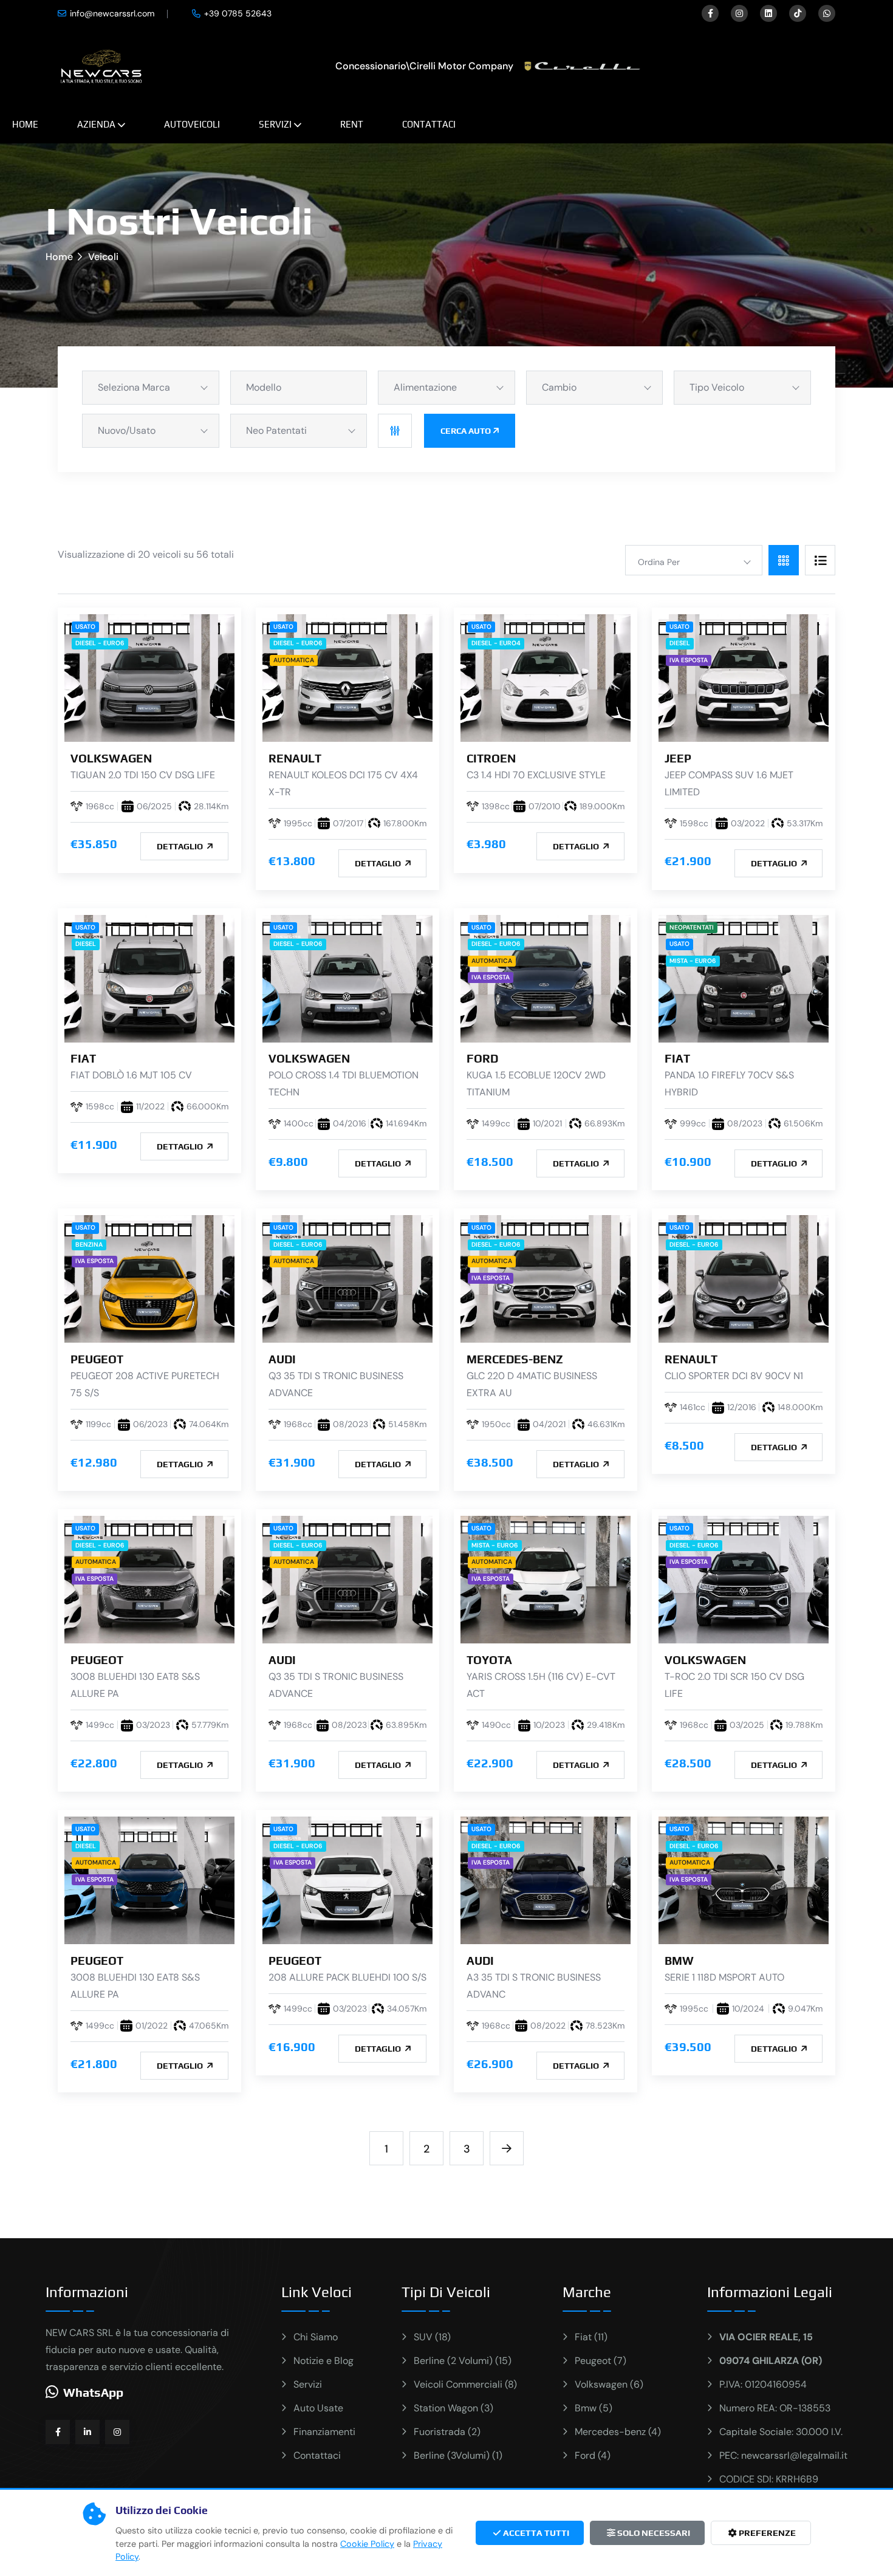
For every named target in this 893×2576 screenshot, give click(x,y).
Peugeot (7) (600, 2361)
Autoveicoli (192, 124)
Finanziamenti (324, 2432)
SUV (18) (432, 2337)
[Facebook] (710, 13)
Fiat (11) (591, 2337)
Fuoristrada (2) (447, 2432)
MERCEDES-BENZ (515, 1359)
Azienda (96, 124)
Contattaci (429, 124)
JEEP (678, 758)
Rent (352, 124)
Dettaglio (181, 846)
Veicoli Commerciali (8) (465, 2384)
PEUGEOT (97, 1359)
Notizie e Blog (323, 2361)
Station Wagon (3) (453, 2408)
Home (25, 124)
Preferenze (766, 2533)
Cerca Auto (466, 431)
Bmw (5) (594, 2408)
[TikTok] (798, 13)
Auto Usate (318, 2408)
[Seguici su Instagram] (117, 2432)
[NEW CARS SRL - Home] (101, 65)
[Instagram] (739, 13)
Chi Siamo (316, 2337)
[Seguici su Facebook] (58, 2432)
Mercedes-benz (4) (618, 2432)
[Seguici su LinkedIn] (87, 2432)
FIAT (83, 1058)
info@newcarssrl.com (112, 13)
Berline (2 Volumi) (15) (463, 2361)
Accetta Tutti (535, 2533)
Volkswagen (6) (609, 2384)
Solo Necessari (653, 2533)
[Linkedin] (768, 13)
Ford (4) (593, 2455)
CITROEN (491, 758)
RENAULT (295, 758)
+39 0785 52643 (238, 13)
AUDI (282, 1359)
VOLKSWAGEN (111, 758)
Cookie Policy (367, 2544)
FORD (482, 1058)
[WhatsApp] (827, 13)
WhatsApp (93, 2392)
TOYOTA (489, 1660)
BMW (679, 1961)
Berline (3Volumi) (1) (458, 2455)
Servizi (275, 124)
